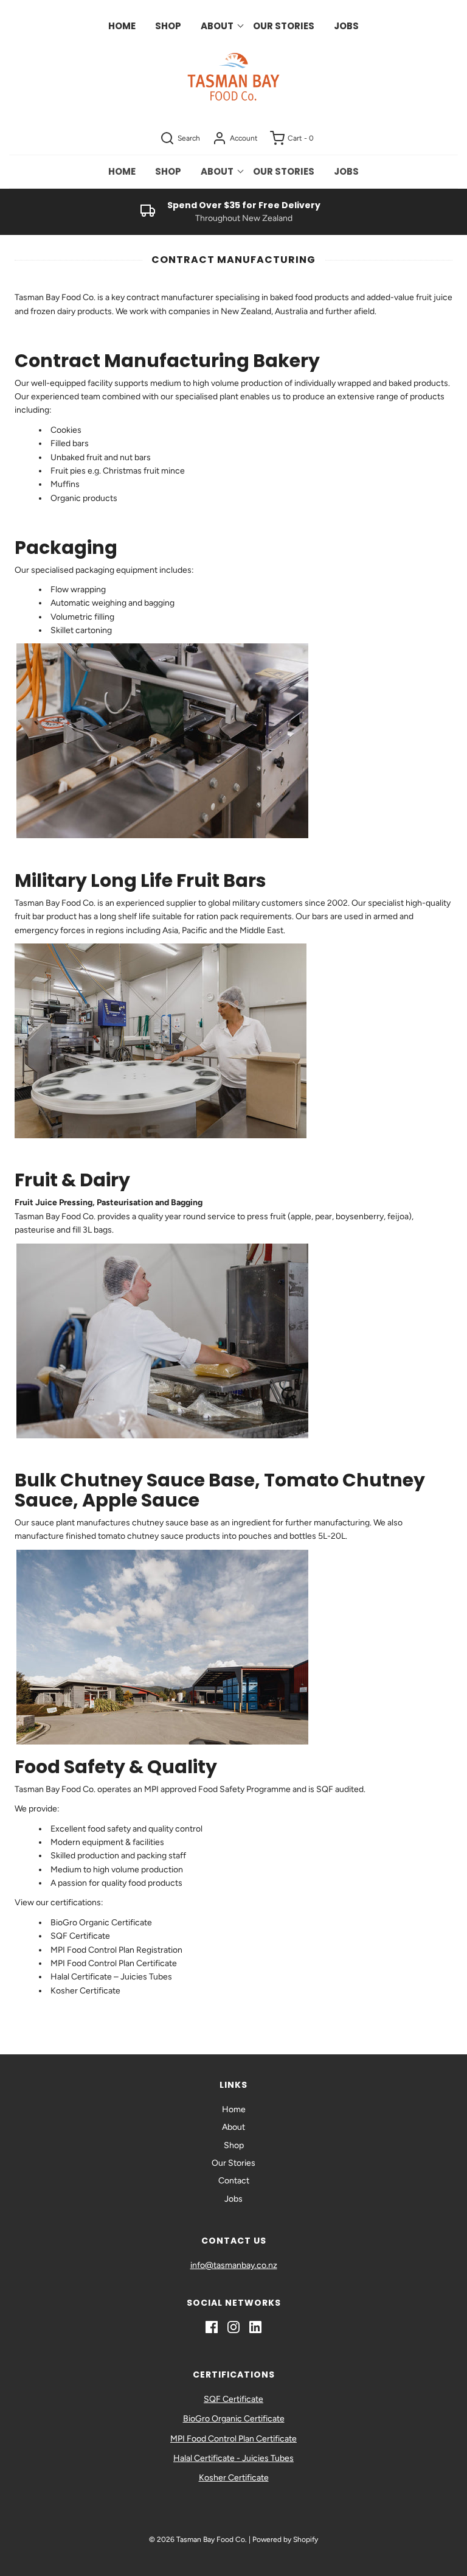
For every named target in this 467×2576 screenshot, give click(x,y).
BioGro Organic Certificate (101, 1923)
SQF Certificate (80, 1936)
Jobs (346, 26)
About (233, 2127)
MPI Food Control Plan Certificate (114, 1963)
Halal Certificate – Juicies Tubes (111, 1977)
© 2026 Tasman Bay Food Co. (198, 2539)
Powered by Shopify (285, 2539)
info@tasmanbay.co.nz (234, 2265)
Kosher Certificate (86, 1991)
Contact (234, 2181)
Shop (168, 26)
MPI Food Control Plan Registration (116, 1950)
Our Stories (284, 26)
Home (122, 26)
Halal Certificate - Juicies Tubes (233, 2458)
